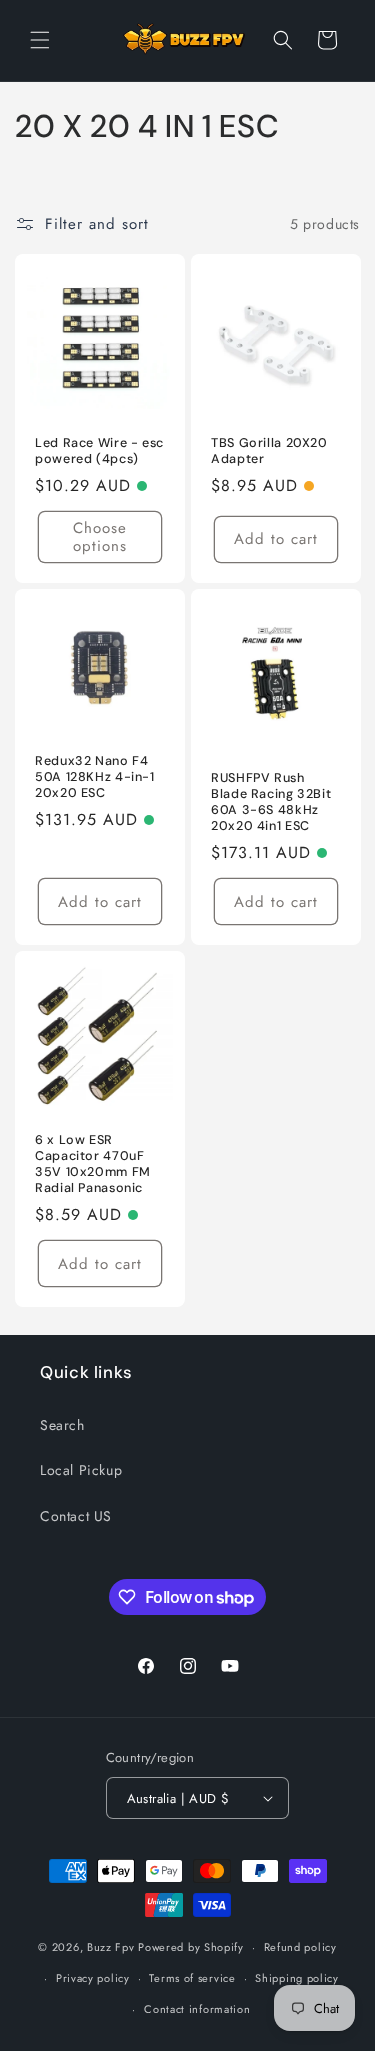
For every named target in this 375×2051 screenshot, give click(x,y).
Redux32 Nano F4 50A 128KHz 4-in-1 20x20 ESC (95, 777)
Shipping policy (297, 1978)
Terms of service (192, 1978)
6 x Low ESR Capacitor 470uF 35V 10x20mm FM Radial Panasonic (93, 1164)
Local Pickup (81, 1470)
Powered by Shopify (191, 1947)
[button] (40, 40)
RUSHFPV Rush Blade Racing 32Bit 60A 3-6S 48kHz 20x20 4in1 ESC (271, 802)
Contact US (76, 1516)
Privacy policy (93, 1978)
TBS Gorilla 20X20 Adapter (269, 451)
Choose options (100, 537)
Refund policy (300, 1947)
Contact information (197, 2009)
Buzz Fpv (111, 1947)
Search (62, 1425)
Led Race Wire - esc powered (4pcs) (99, 451)
